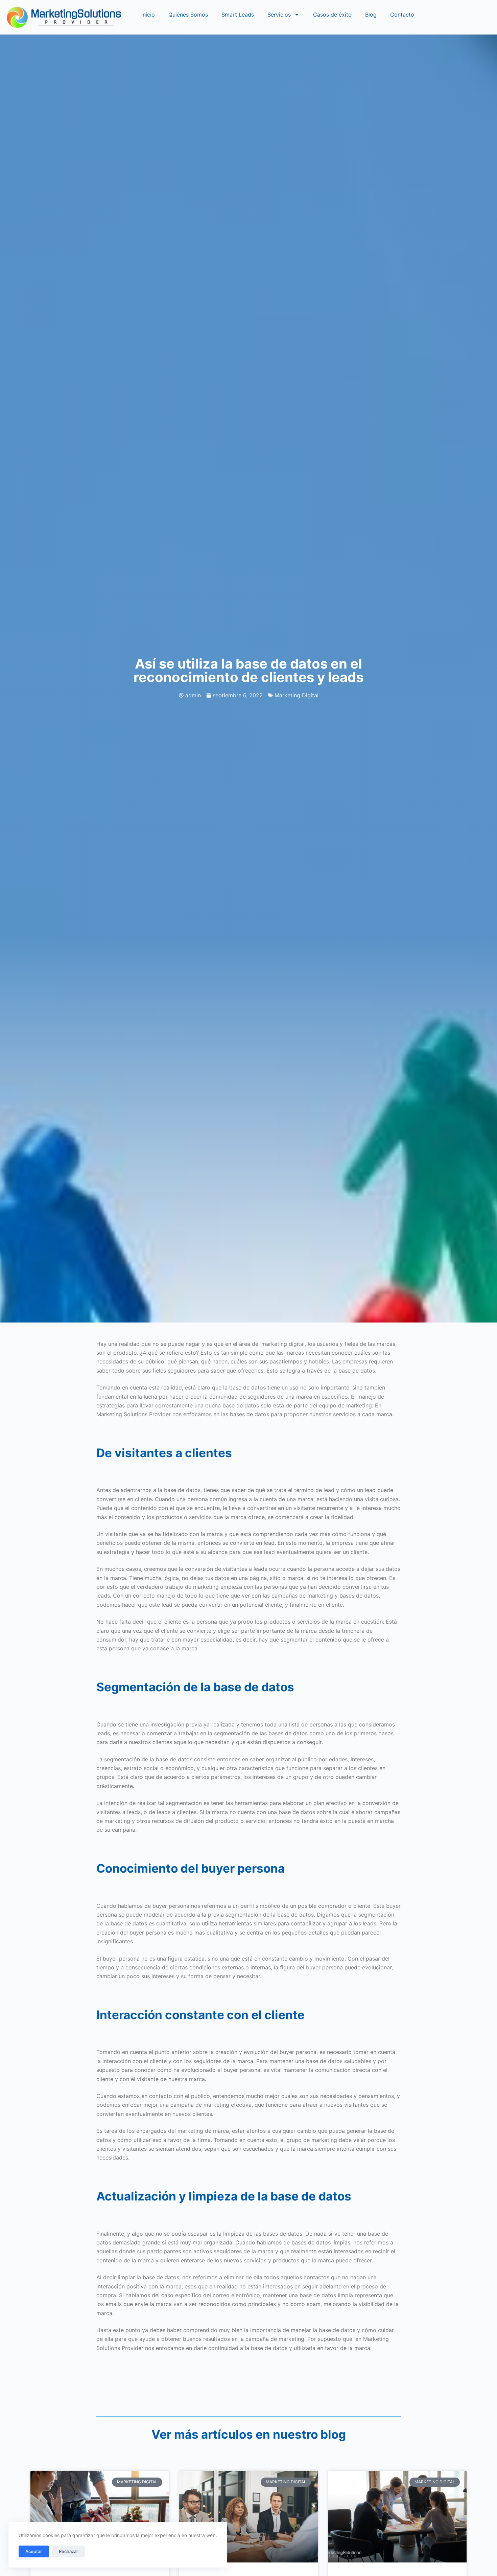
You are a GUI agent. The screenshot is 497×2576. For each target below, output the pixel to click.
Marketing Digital (297, 695)
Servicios (279, 15)
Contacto (402, 15)
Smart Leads (238, 15)
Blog (371, 15)
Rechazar (68, 2551)
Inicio (148, 15)
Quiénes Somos (188, 15)
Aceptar (34, 2551)
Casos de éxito (332, 15)
